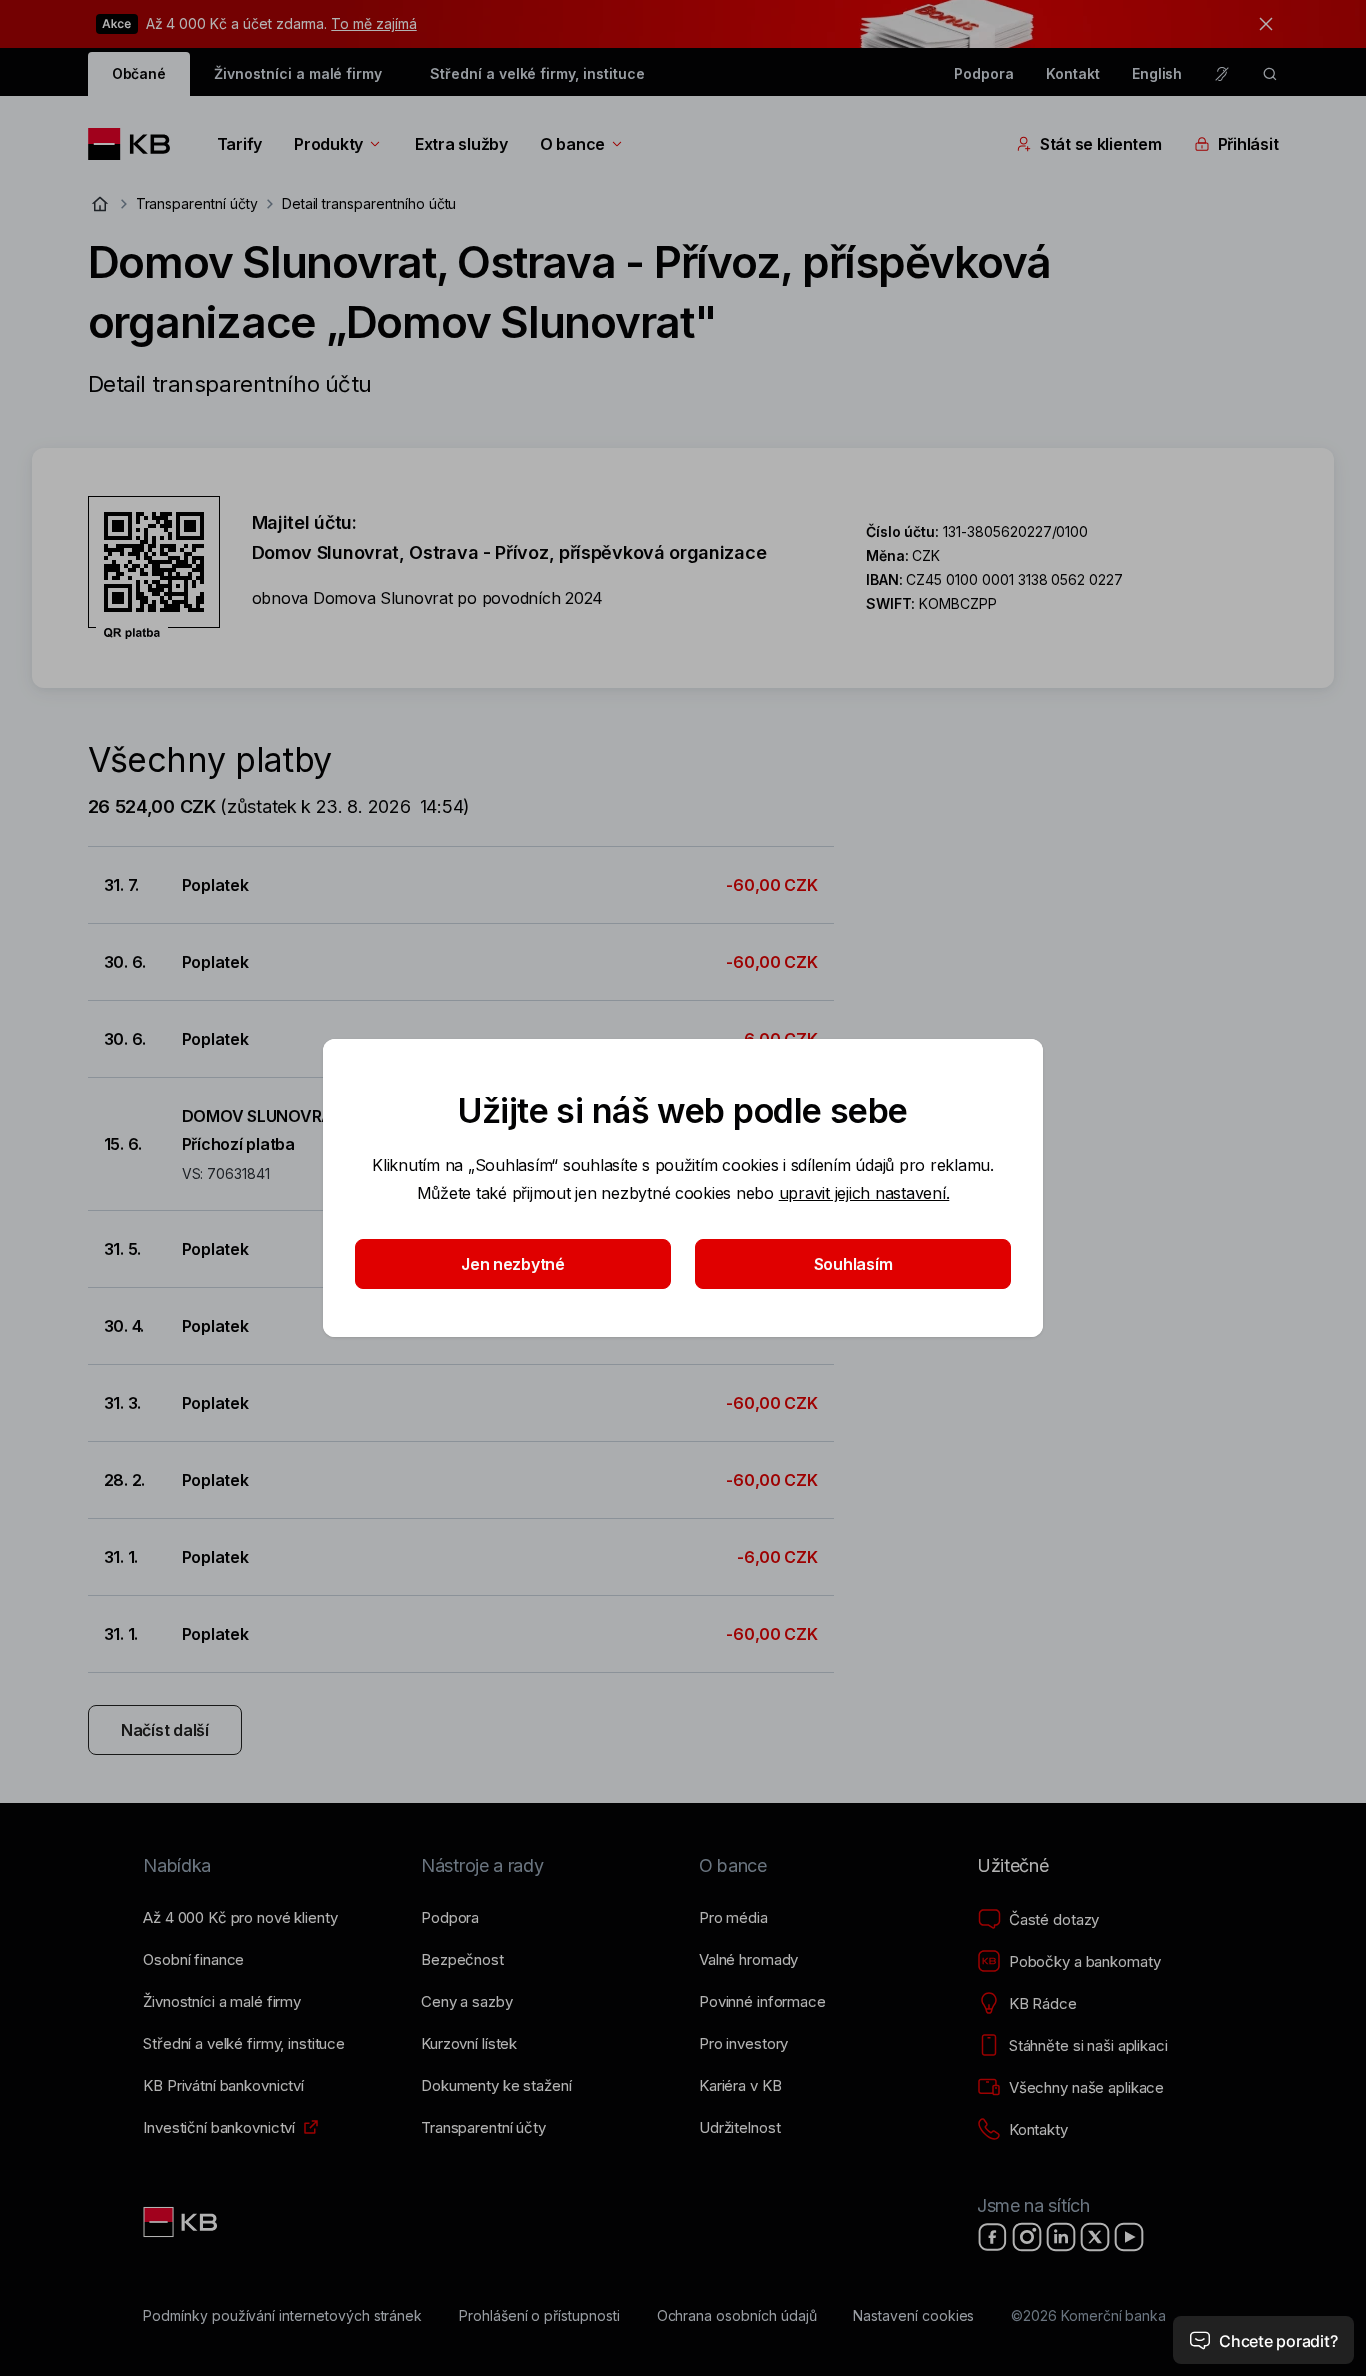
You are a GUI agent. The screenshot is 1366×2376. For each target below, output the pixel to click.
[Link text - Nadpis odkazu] (182, 2222)
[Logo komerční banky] (136, 144)
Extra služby (461, 144)
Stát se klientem (1101, 144)
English (1157, 73)
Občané (139, 73)
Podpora (984, 73)
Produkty (328, 144)
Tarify (239, 144)
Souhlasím (853, 1264)
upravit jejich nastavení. (864, 1193)
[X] (1095, 2237)
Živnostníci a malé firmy (298, 73)
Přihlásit (1248, 144)
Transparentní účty (197, 203)
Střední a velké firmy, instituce (537, 73)
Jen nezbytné (513, 1264)
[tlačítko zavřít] (1261, 24)
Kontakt (1073, 73)
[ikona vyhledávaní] (1270, 74)
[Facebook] (993, 2237)
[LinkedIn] (1061, 2237)
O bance (572, 144)
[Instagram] (1027, 2237)
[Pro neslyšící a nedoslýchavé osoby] (1222, 74)
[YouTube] (1129, 2237)
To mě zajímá (373, 23)
